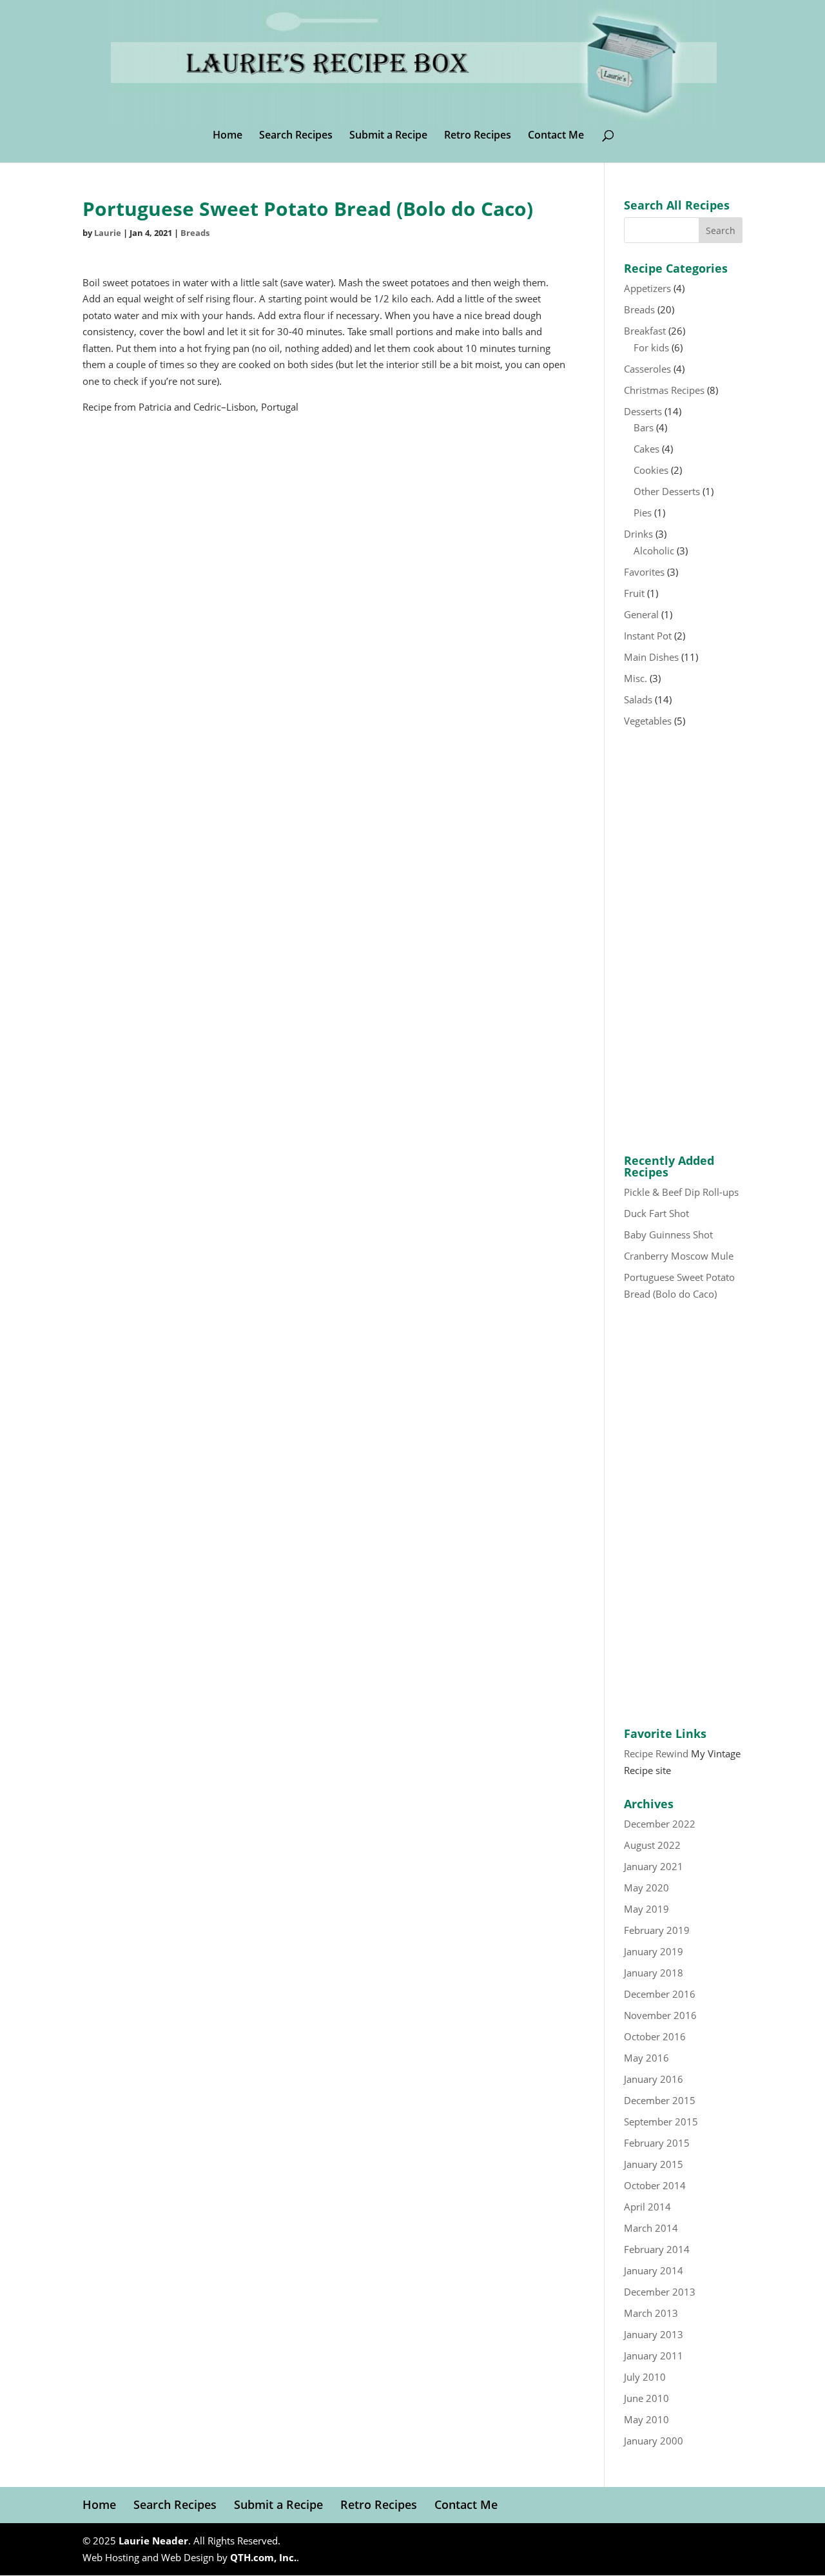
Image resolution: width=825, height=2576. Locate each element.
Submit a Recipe (388, 136)
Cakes (646, 449)
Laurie (108, 233)
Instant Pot (648, 636)
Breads (195, 233)
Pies (643, 512)
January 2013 (654, 2334)
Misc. (636, 678)
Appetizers (647, 288)
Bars (644, 427)
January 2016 (654, 2079)
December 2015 (660, 2100)
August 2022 (652, 1845)
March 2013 (651, 2313)
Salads (638, 699)
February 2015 (657, 2143)
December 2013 (660, 2292)
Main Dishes (651, 657)
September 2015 (661, 2122)
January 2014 (654, 2270)
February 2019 (657, 1930)
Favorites (644, 572)
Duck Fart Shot (656, 1213)
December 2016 (660, 1994)
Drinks (638, 534)
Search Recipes (296, 136)
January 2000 (654, 2441)
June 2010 (646, 2398)
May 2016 (646, 2058)
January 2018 (654, 1973)
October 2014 (655, 2185)
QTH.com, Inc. (263, 2557)
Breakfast (645, 331)
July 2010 (645, 2377)
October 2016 (655, 2036)
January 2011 (654, 2356)
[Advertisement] (683, 942)
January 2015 (654, 2164)
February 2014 (657, 2249)
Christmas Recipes (664, 390)
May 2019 (646, 1909)
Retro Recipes (478, 136)
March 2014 (651, 2228)
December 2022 (660, 1824)
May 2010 (646, 2419)
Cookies (651, 470)
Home (228, 136)
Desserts (643, 411)
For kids (651, 347)
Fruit (634, 593)
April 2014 (647, 2207)
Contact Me (556, 136)
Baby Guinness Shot (668, 1234)
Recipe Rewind (656, 1753)
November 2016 (660, 2015)
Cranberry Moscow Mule (679, 1256)
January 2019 (654, 1951)
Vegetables (648, 721)
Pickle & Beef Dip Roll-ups (681, 1192)
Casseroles (647, 369)
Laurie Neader (153, 2541)
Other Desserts (667, 491)
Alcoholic (654, 551)
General (641, 614)
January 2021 (654, 1866)
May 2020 (646, 1888)
